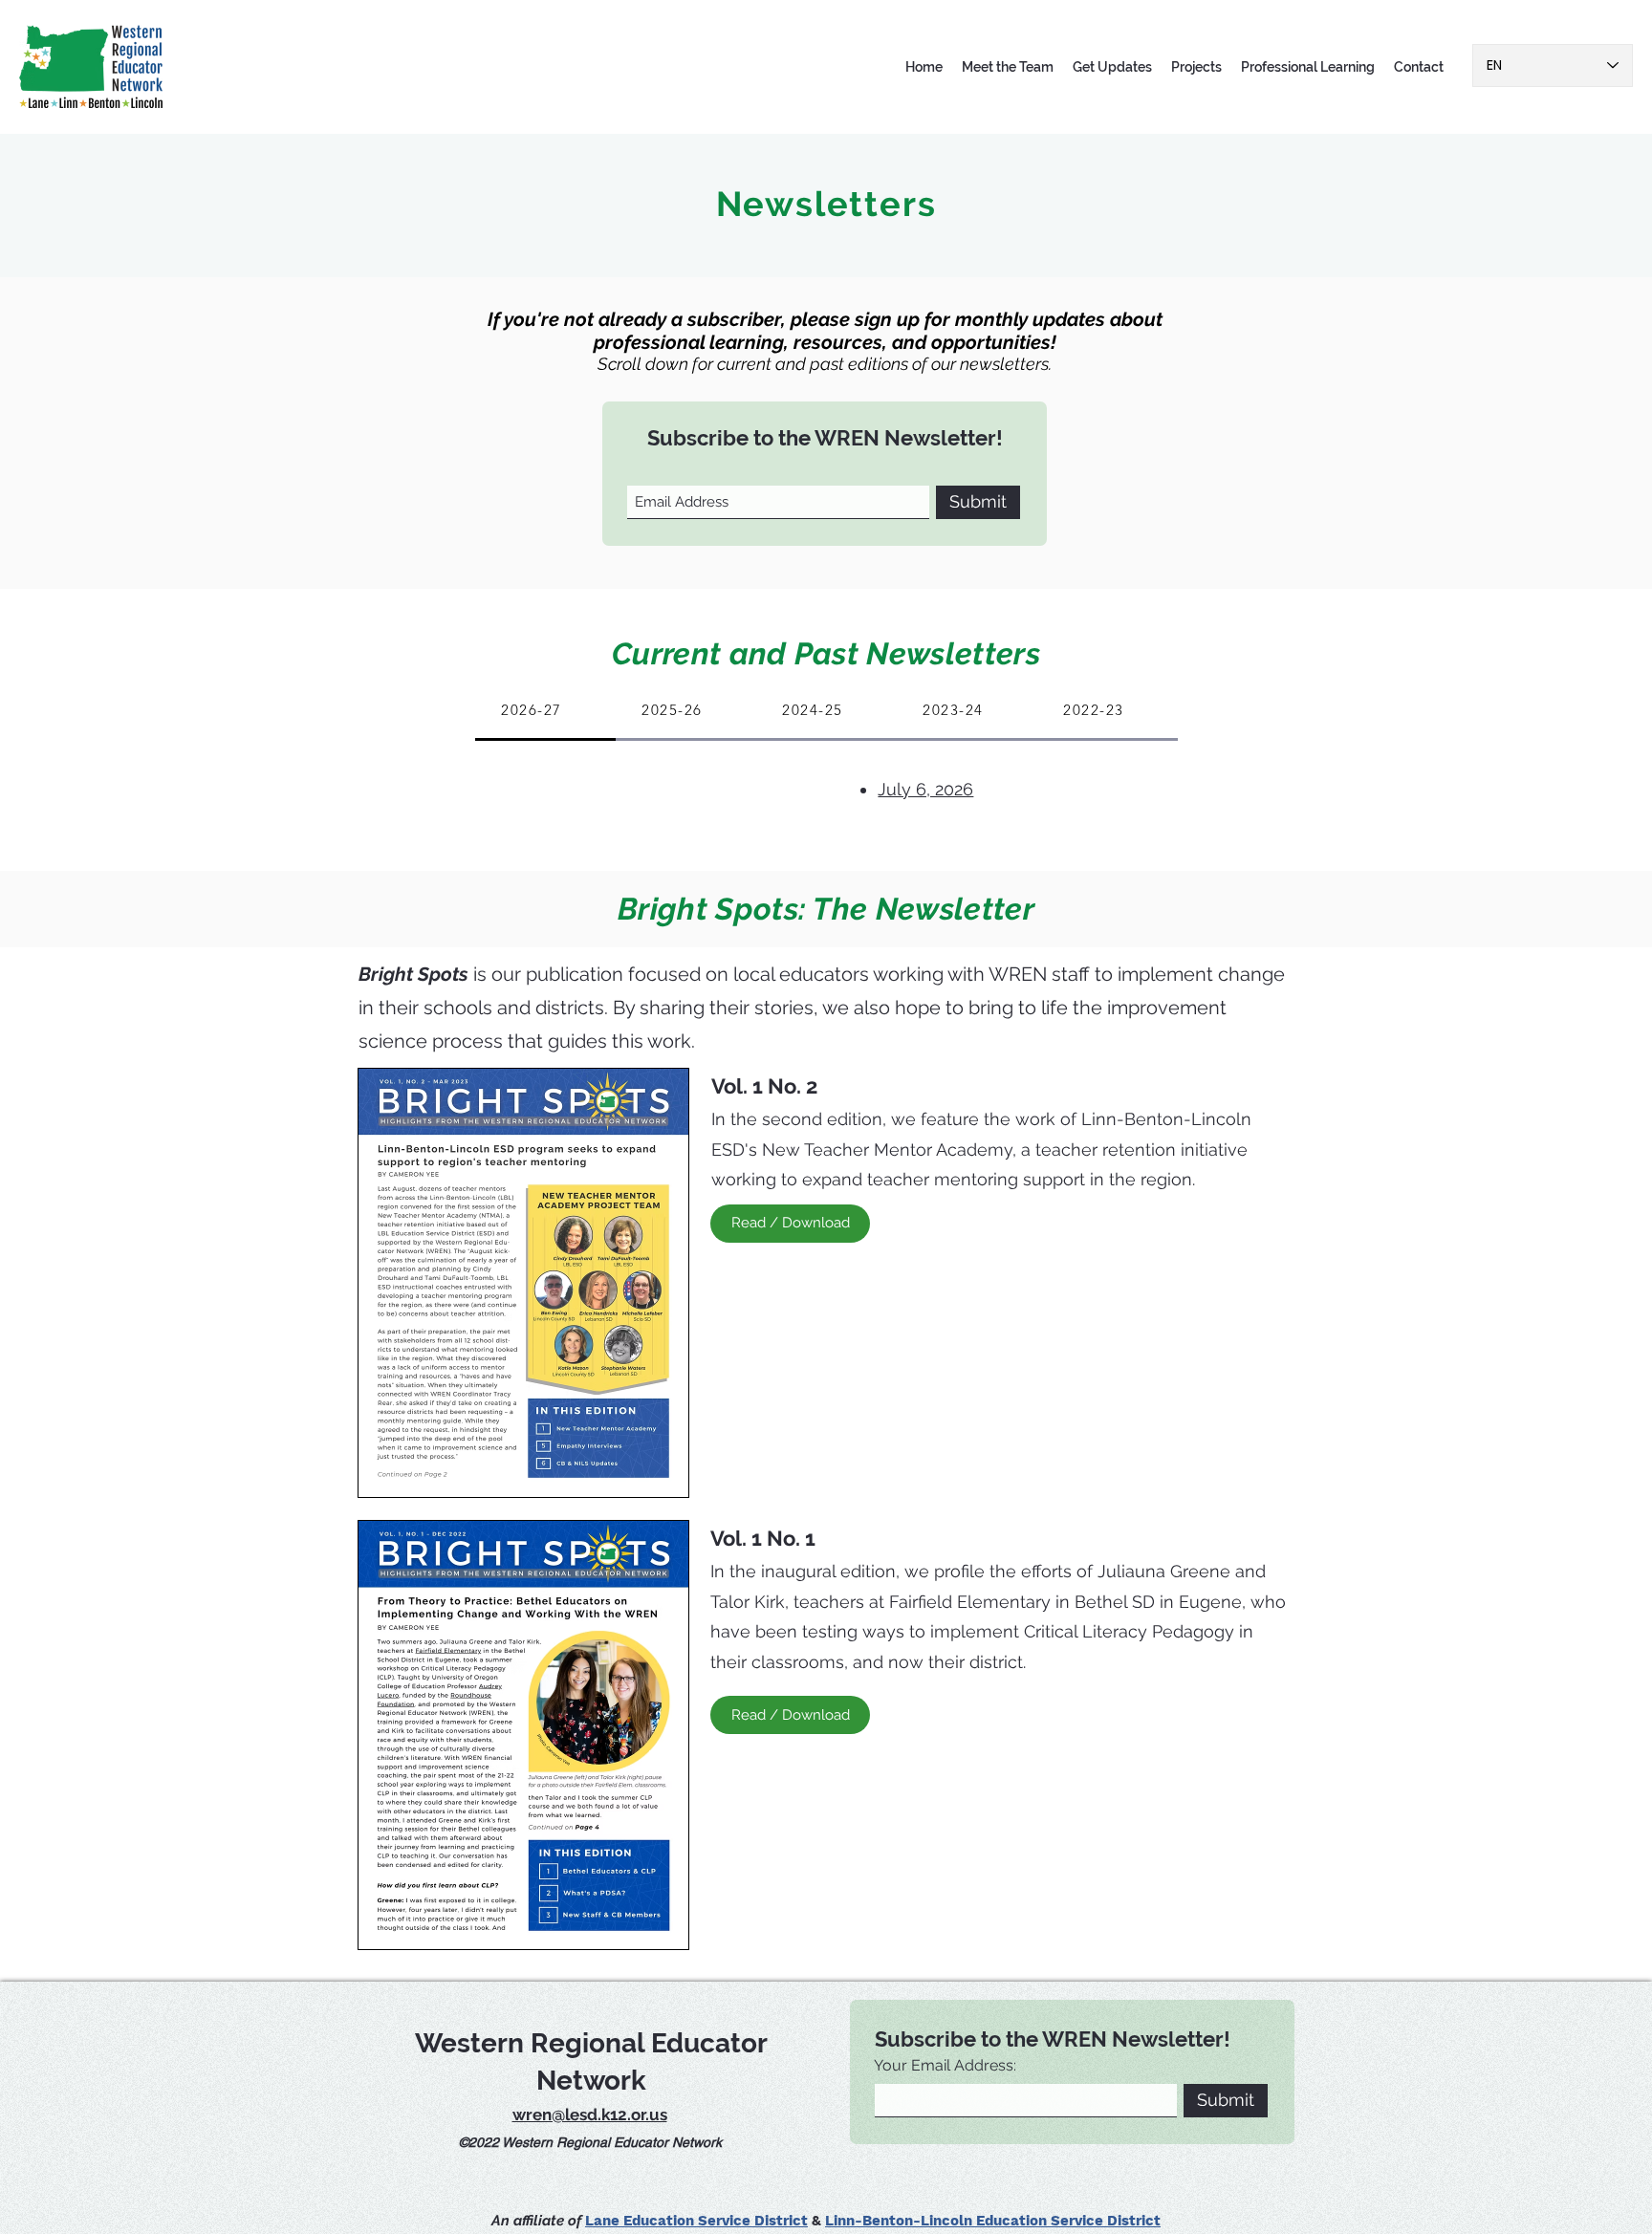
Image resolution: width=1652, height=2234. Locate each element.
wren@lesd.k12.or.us (590, 2115)
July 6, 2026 (925, 789)
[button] (1008, 67)
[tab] (545, 711)
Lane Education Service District (696, 2221)
